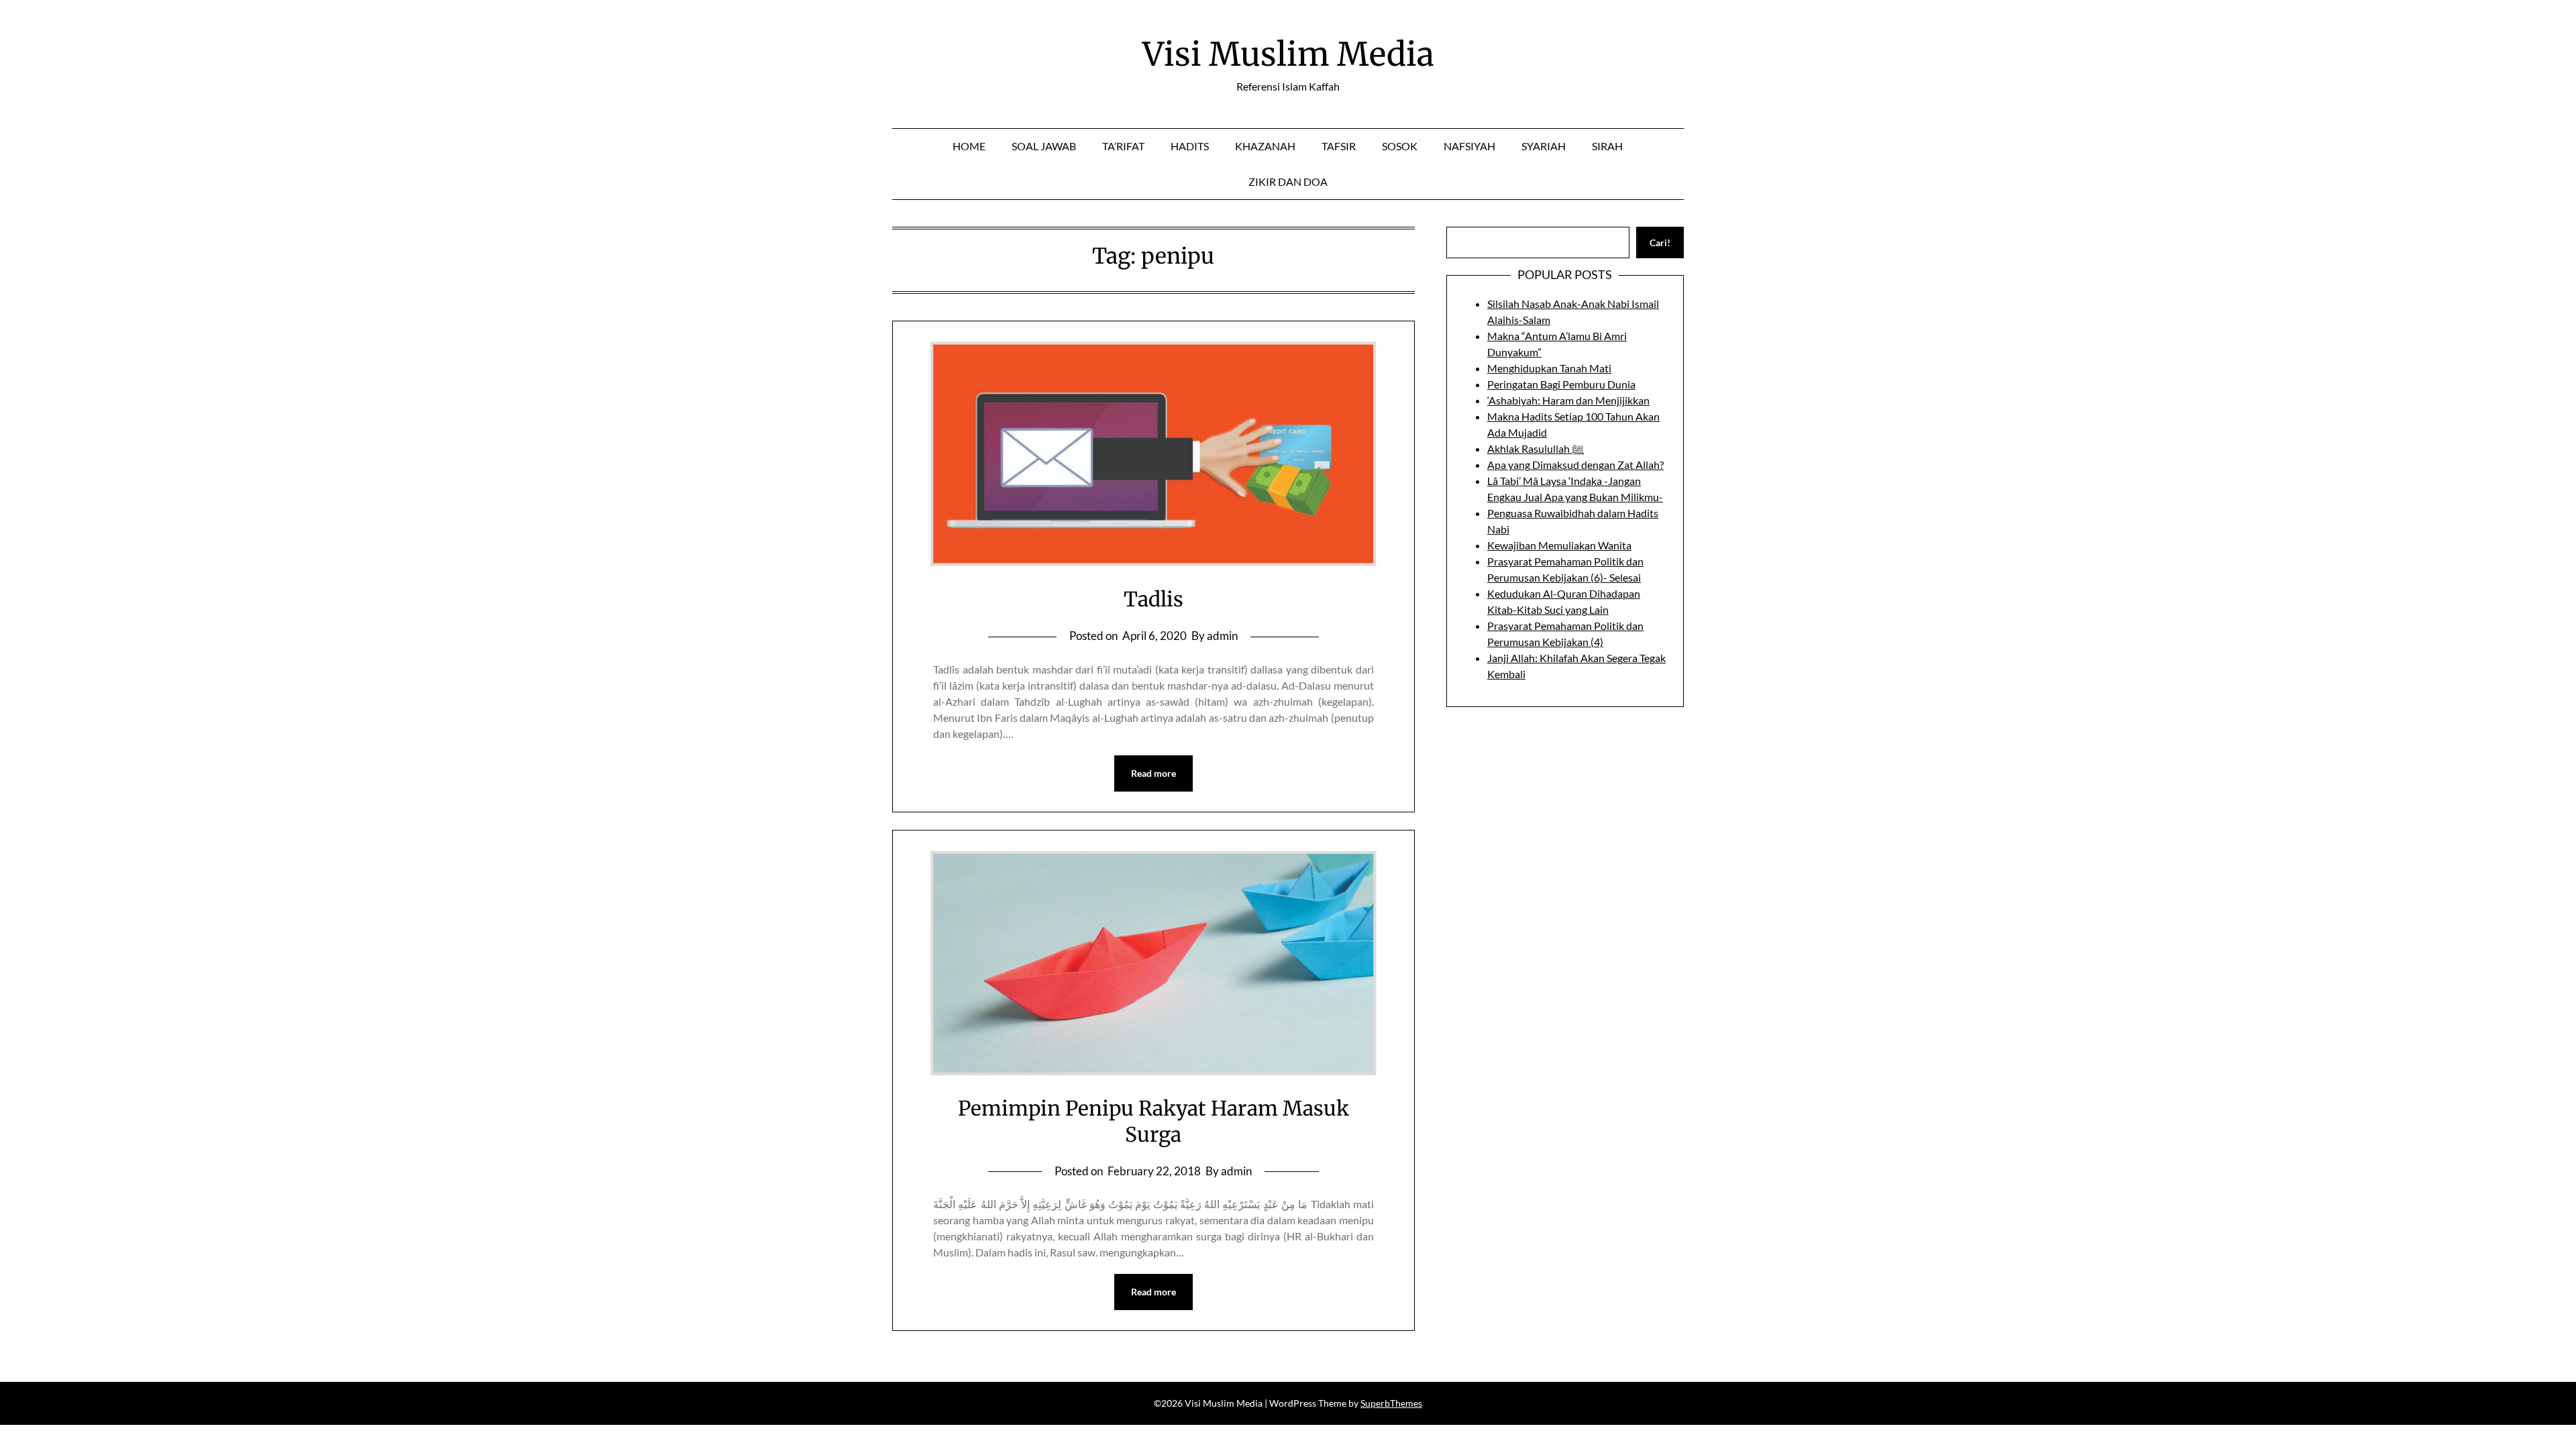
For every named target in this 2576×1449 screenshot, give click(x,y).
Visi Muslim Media (1288, 54)
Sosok (1400, 146)
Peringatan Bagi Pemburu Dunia (1561, 384)
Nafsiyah (1469, 146)
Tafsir (1339, 146)
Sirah (1607, 146)
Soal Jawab (1044, 146)
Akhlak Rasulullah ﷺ (1536, 448)
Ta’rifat (1123, 146)
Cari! (1660, 243)
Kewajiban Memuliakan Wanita (1559, 545)
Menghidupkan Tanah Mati (1549, 368)
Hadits (1190, 146)
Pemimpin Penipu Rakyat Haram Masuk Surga (1153, 1121)
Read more (1153, 773)
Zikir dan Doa (1288, 181)
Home (969, 146)
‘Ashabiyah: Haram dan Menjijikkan (1568, 400)
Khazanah (1265, 146)
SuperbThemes (1391, 1403)
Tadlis (1153, 599)
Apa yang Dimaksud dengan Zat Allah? (1575, 465)
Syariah (1544, 146)
